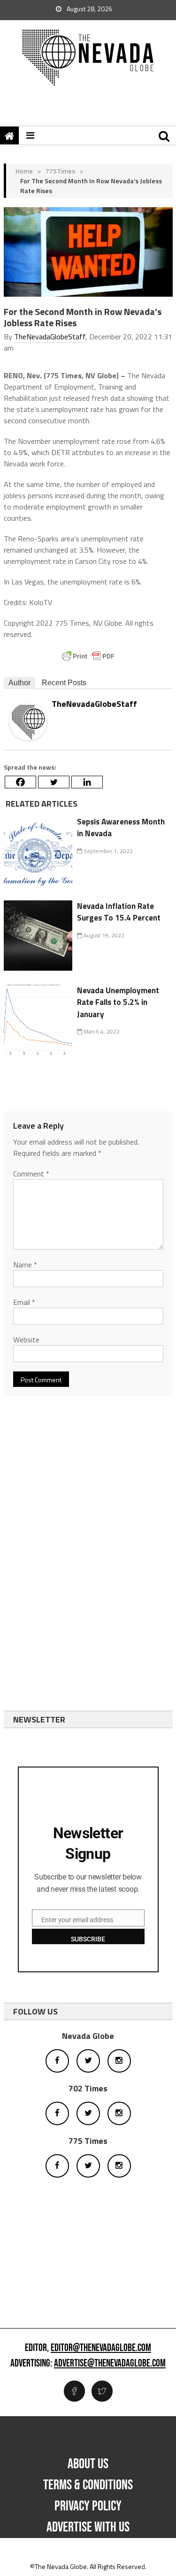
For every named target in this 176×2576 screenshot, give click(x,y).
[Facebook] (20, 782)
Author (19, 683)
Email (24, 1302)
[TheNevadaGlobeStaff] (28, 721)
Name (25, 1265)
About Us (88, 2464)
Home (24, 171)
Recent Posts (64, 683)
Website (26, 1340)
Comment (31, 1174)
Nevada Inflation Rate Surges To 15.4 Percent (119, 912)
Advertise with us (88, 2527)
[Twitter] (54, 782)
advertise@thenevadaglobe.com (110, 2364)
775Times (60, 171)
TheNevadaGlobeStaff (50, 337)
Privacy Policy (88, 2506)
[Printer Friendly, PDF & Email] (88, 656)
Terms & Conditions (88, 2485)
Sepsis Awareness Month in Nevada (121, 828)
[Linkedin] (87, 782)
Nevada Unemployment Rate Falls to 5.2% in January (118, 1002)
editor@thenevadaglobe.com (101, 2348)
